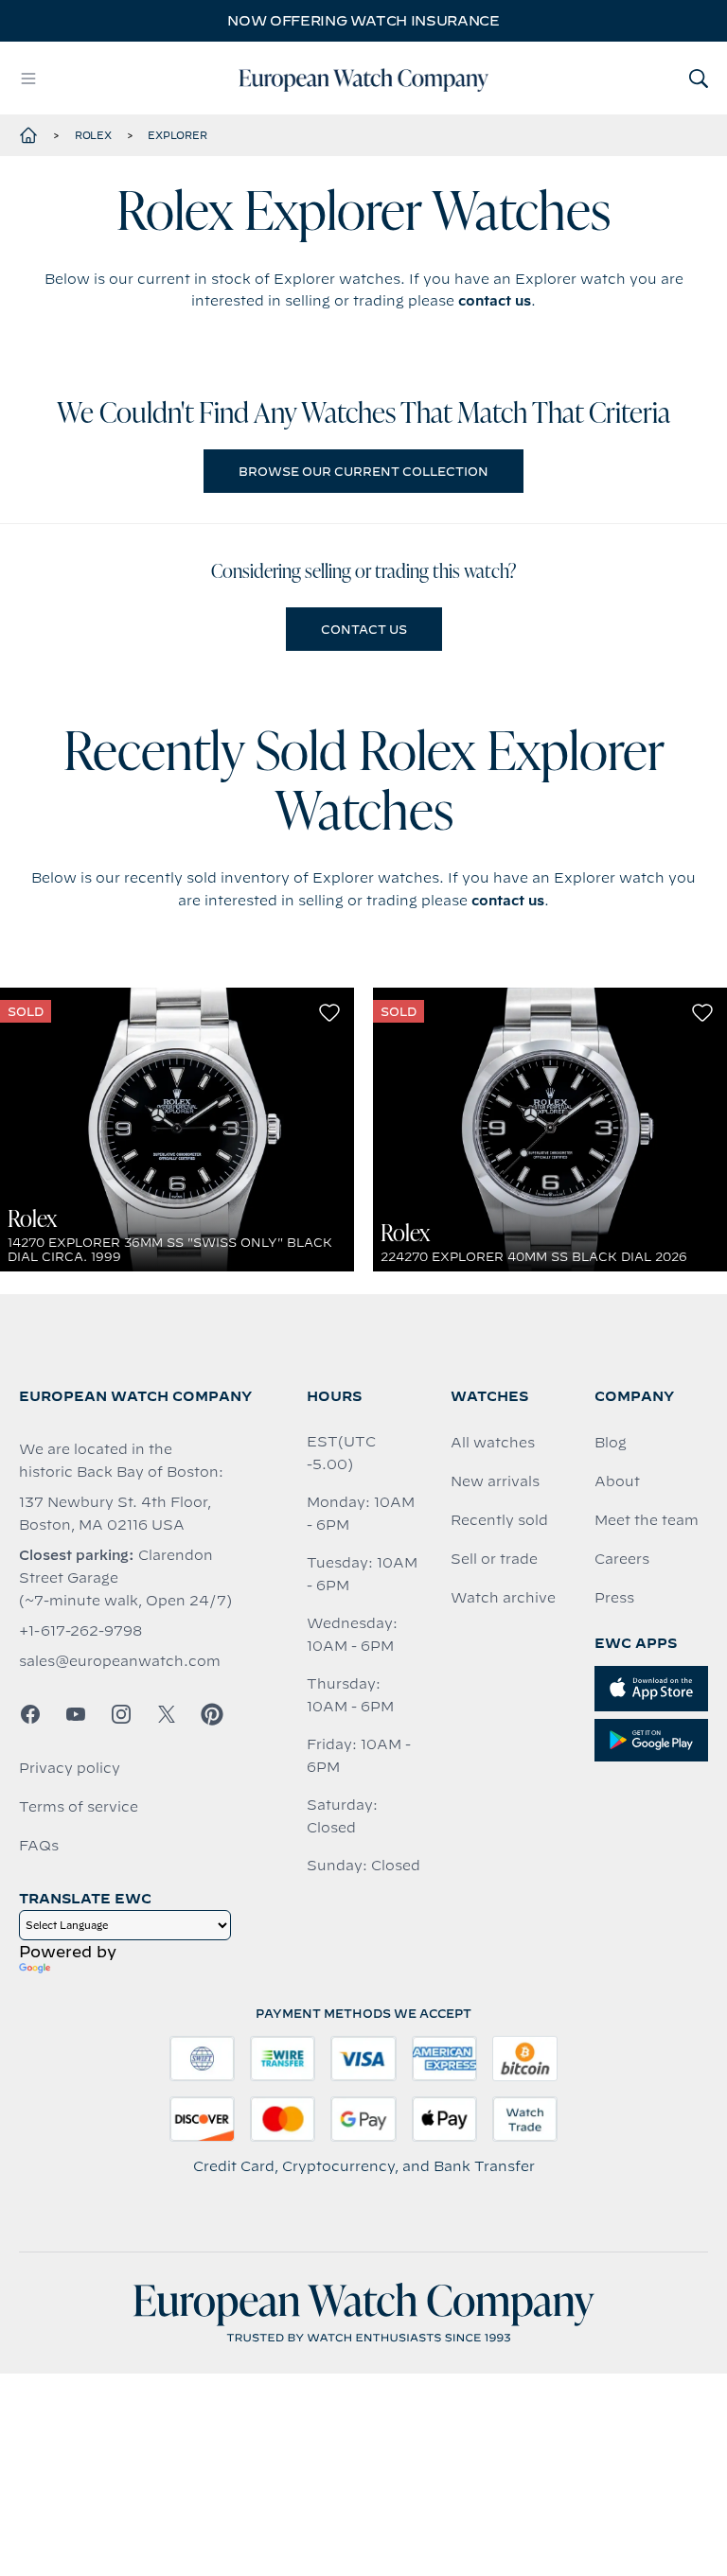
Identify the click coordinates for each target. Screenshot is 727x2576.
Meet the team (647, 1520)
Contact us (364, 629)
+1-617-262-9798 (80, 1631)
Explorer (177, 135)
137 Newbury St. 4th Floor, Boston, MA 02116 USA (115, 1514)
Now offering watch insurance (363, 21)
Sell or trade (494, 1559)
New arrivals (495, 1481)
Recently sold (499, 1520)
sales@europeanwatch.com (120, 1661)
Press (614, 1598)
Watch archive (503, 1598)
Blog (611, 1443)
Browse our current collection (363, 471)
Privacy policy (70, 1768)
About (617, 1481)
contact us (495, 301)
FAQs (39, 1846)
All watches (493, 1443)
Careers (622, 1559)
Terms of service (79, 1807)
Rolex (93, 135)
